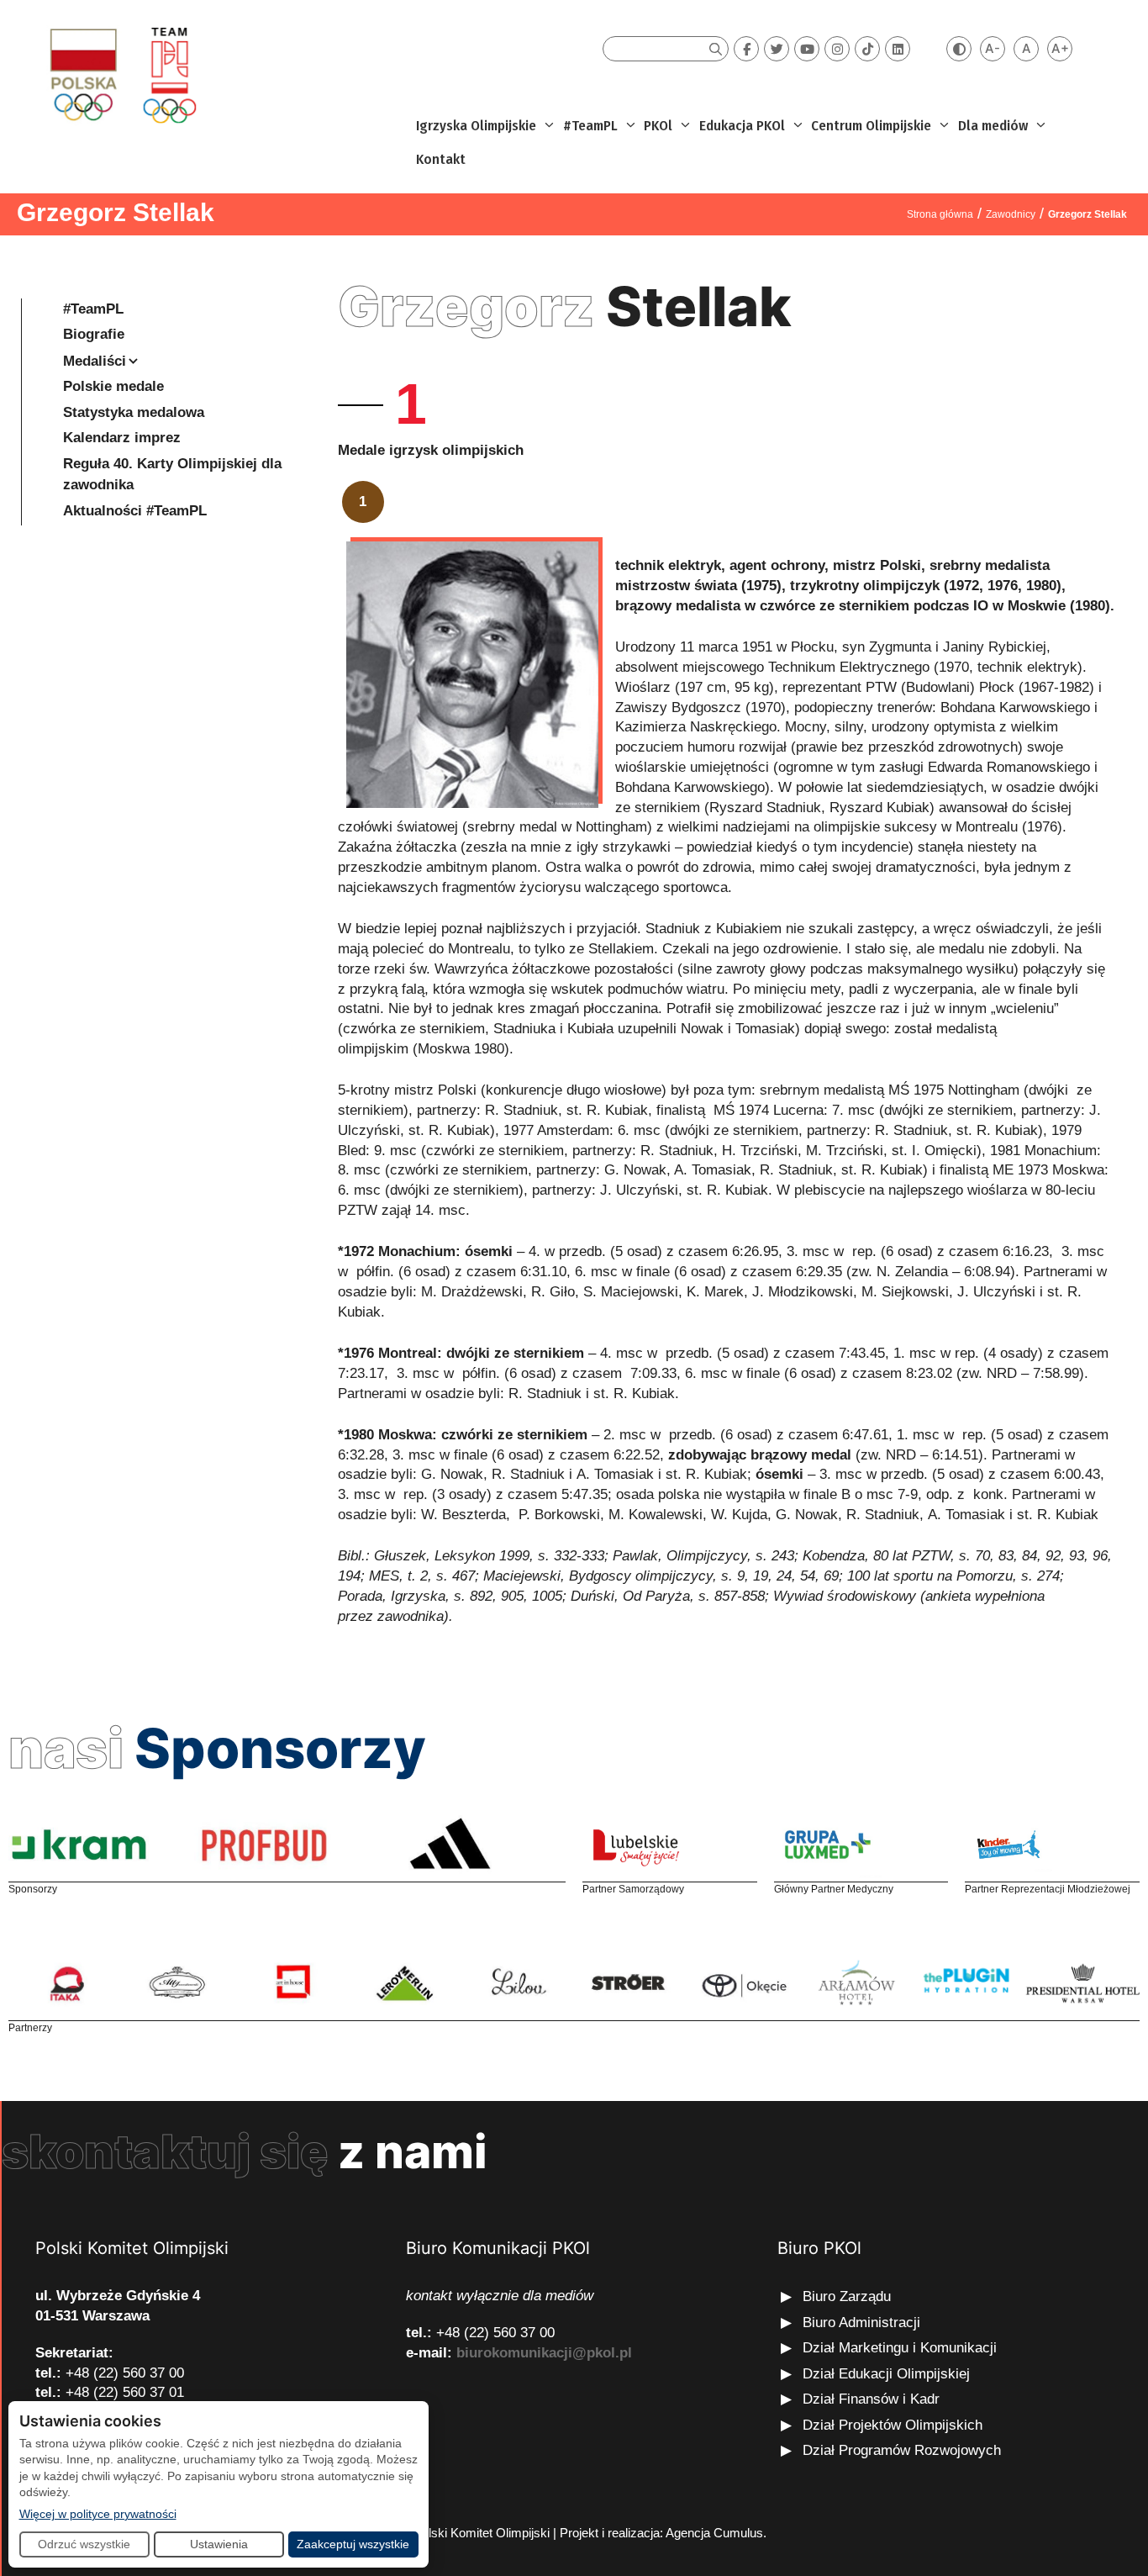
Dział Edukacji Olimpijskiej (886, 2374)
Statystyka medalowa (134, 412)
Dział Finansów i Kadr (873, 2399)
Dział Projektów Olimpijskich (893, 2425)
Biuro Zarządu (847, 2296)
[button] (548, 126)
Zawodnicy (1011, 214)
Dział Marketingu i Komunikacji (900, 2348)
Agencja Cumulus (714, 2533)
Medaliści (95, 361)
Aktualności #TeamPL (135, 511)
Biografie (94, 334)
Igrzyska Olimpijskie (476, 126)
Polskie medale (113, 386)
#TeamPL (590, 126)
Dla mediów (993, 126)
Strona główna (940, 214)
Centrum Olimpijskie (871, 126)
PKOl (658, 126)
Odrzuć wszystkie (84, 2544)
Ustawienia (219, 2544)
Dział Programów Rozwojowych (902, 2450)
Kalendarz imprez (122, 438)
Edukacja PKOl (742, 126)
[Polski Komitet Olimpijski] (121, 74)
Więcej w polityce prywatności (98, 2513)
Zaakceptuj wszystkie (353, 2544)
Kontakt (441, 159)
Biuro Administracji (861, 2323)
